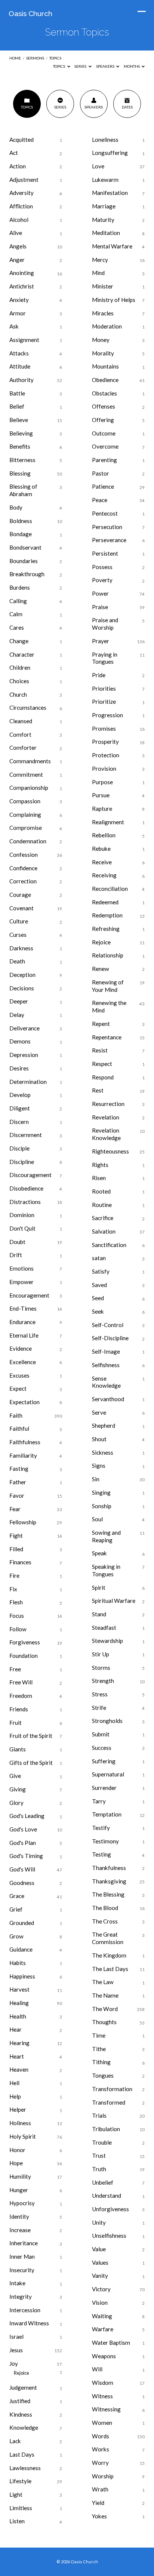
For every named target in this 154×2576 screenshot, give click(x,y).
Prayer (101, 641)
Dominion (22, 1215)
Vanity (100, 2276)
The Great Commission (108, 1938)
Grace (17, 1896)
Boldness (21, 521)
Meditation (106, 233)
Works (101, 2449)
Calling (18, 601)
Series (81, 66)
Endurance (22, 1322)
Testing (101, 1854)
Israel (16, 2337)
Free (15, 1669)
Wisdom (103, 2383)
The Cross (105, 1921)
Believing (21, 433)
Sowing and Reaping (106, 1536)
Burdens (20, 587)
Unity (99, 2222)
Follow (18, 1629)
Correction (23, 881)
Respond (103, 1077)
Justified (20, 2401)
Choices (19, 681)
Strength (103, 1681)
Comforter (23, 748)
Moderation (107, 326)
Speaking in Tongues (106, 1570)
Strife (99, 1708)
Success (102, 1748)
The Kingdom (109, 1955)
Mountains (105, 366)
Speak (99, 1553)
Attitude (20, 366)
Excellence (23, 1362)
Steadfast (104, 1628)
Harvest (19, 1989)
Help (15, 2096)
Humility (20, 2176)
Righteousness (110, 1151)
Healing (19, 2003)
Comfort (20, 734)
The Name (105, 1995)
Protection (106, 755)
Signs (99, 1466)
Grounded (22, 1923)
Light (16, 2494)
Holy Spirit (23, 2136)
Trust (99, 2155)
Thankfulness (109, 1868)
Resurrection (108, 1104)
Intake (17, 2283)
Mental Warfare (112, 246)
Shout (99, 1439)
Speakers (106, 66)
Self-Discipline (110, 1338)
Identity (19, 2216)
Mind (98, 273)
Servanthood (108, 1399)
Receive (102, 862)
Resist (100, 1050)
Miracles (103, 313)
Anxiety (19, 300)
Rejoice (21, 2373)
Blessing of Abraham (23, 490)
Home (15, 58)
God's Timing (26, 1856)
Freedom (21, 1696)
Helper (18, 2109)
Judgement (23, 2387)
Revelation (106, 1117)
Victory (101, 2289)
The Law (103, 1982)
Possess (102, 567)
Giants (18, 1749)
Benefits (20, 446)
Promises (104, 728)
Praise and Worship (105, 624)
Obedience (105, 380)
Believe (19, 420)
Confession (24, 855)
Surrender (104, 1788)
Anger (17, 260)
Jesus (16, 2350)
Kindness (21, 2414)
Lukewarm (105, 180)
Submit (101, 1734)
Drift (16, 1255)
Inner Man (22, 2256)
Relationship (108, 955)
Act (14, 153)
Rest (98, 1090)
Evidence (21, 1348)
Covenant (21, 908)
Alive (16, 233)
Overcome (105, 446)
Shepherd (104, 1425)
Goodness (22, 1883)
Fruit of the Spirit (31, 1736)
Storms (101, 1668)
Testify (101, 1828)
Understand (107, 2195)
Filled (16, 1549)
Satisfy (101, 1271)
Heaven (19, 2069)
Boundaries (24, 561)
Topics (55, 58)
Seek (98, 1311)
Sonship (102, 1506)
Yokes (99, 2516)
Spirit (99, 1588)
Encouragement (29, 1295)
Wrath (100, 2489)
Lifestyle (20, 2481)
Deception (22, 975)
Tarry (99, 1801)
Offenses (104, 406)
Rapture (102, 809)
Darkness (21, 948)
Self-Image (106, 1351)
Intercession (25, 2310)
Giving (18, 1789)
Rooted (101, 1191)
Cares (17, 627)
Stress (100, 1694)
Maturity (103, 220)
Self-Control (108, 1325)
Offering (103, 420)
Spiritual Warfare (114, 1601)
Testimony (105, 1841)
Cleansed (21, 721)
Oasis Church (30, 13)
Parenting (104, 460)
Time (99, 2035)
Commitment (26, 774)
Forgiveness (25, 1642)
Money (101, 340)
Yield (98, 2503)
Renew (101, 969)
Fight (16, 1535)
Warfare (103, 2329)
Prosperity (105, 742)
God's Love (23, 1829)
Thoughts (104, 2022)
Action (18, 166)
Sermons (35, 58)
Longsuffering (110, 153)
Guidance (21, 1949)
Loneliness (105, 140)
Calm (16, 614)
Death (17, 961)
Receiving (104, 875)
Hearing (19, 2043)
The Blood (105, 1908)
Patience (103, 486)
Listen (17, 2521)
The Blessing (108, 1894)
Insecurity (22, 2270)
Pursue (101, 795)
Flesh (16, 1602)
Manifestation (110, 193)
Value (99, 2249)
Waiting (102, 2316)
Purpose (102, 782)
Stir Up (101, 1654)
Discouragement (30, 1175)
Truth (99, 2169)
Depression (24, 1055)
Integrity (21, 2297)
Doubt (17, 1242)
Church (18, 694)
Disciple (19, 1148)
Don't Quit (22, 1228)
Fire (14, 1576)
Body (16, 507)
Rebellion (104, 835)
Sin (96, 1479)
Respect (102, 1064)
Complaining (25, 815)
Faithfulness (25, 1442)
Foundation (24, 1656)
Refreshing (106, 929)
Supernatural (108, 1774)
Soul (97, 1519)
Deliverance (24, 1028)
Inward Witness (29, 2323)
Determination (28, 1082)
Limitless (21, 2508)
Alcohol (19, 220)
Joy (14, 2363)
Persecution (107, 527)
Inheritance (24, 2243)
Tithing (101, 2062)
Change (19, 641)
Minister (103, 286)
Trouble (102, 2142)
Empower (21, 1282)
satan (99, 1258)
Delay (17, 1015)
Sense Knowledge (106, 1382)
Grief (16, 1909)
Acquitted (21, 140)
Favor (17, 1495)
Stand (99, 1614)
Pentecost (105, 513)
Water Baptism (111, 2343)
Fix (13, 1589)
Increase (20, 2230)
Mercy (100, 260)
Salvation (104, 1231)
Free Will (21, 1682)
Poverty (102, 580)
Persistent (105, 553)
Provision (104, 768)
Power (100, 593)
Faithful (19, 1428)
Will (97, 2369)
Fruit (16, 1723)
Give (15, 1776)
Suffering (104, 1761)
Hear (16, 2029)
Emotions (21, 1268)
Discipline (22, 1162)
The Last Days (110, 1969)
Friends (19, 1709)
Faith (16, 1415)
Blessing (20, 473)
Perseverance (109, 540)
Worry (100, 2463)
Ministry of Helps (114, 300)
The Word (105, 2009)
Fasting (19, 1469)
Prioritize (104, 702)
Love (98, 166)
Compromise (26, 828)
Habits (18, 1963)
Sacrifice (103, 1218)
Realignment (108, 822)
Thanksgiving (109, 1881)
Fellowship (23, 1522)
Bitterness (22, 460)
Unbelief (103, 2182)
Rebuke (101, 849)
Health (18, 2016)
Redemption (107, 915)
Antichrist (22, 286)
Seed (98, 1298)
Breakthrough (27, 574)
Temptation (107, 1814)
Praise (100, 607)
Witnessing (106, 2409)
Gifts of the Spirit (31, 1763)
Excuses (19, 1375)
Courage (20, 895)
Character (22, 654)
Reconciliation (110, 889)
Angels (18, 246)
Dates (127, 107)
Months (132, 66)
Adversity (21, 193)
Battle (17, 393)
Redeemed (105, 902)
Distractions (25, 1202)
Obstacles (104, 393)
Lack (15, 2441)
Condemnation (28, 841)
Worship (103, 2476)
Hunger (19, 2190)
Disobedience (26, 1188)
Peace (100, 500)
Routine (102, 1205)
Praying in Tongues (105, 658)
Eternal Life (24, 1335)
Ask (14, 326)
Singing (101, 1492)
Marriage (104, 206)
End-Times (23, 1308)
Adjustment (24, 180)
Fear (15, 1509)
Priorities (104, 688)
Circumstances (28, 708)
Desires (19, 1068)
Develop (20, 1095)
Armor (18, 313)
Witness (102, 2396)
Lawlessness (25, 2468)
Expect (18, 1388)
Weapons (104, 2356)
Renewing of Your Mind (108, 986)
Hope (16, 2163)
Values (100, 2262)
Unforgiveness (110, 2209)
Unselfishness (109, 2236)
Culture (19, 921)
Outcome (104, 433)
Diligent (20, 1108)
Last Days (22, 2454)
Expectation (24, 1402)
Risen (99, 1178)
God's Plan (23, 1843)
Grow (16, 1936)
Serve (99, 1412)
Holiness (20, 2123)
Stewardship (107, 1641)
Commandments (30, 761)
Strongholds (107, 1721)
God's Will (22, 1869)
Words (101, 2436)
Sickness (103, 1452)
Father (18, 1482)
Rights (100, 1165)
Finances (20, 1562)
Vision (100, 2302)
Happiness (22, 1976)
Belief (17, 406)
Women (102, 2423)
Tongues (103, 2075)
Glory (16, 1803)
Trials (99, 2115)
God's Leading (27, 1816)
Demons (20, 1041)
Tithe (99, 2049)
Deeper (19, 1001)
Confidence (23, 868)
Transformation (112, 2089)
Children (20, 667)
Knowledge (24, 2427)
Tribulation (106, 2129)
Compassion (25, 801)
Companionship (29, 788)
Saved (99, 1285)
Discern (19, 1122)
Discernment (26, 1135)
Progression (107, 715)
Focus (17, 1616)
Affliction (21, 206)
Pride (99, 675)
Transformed (109, 2102)
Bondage (21, 534)
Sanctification (109, 1245)
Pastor (101, 473)
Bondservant (25, 547)
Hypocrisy (22, 2203)
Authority (21, 380)
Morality (103, 353)
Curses (18, 935)
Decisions (22, 988)
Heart (17, 2056)
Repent (101, 1024)
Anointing (22, 273)
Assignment (24, 340)
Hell (14, 2083)
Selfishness (106, 1365)
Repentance (107, 1037)
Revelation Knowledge (106, 1134)
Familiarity (23, 1455)
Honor (17, 2150)
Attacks (19, 353)
